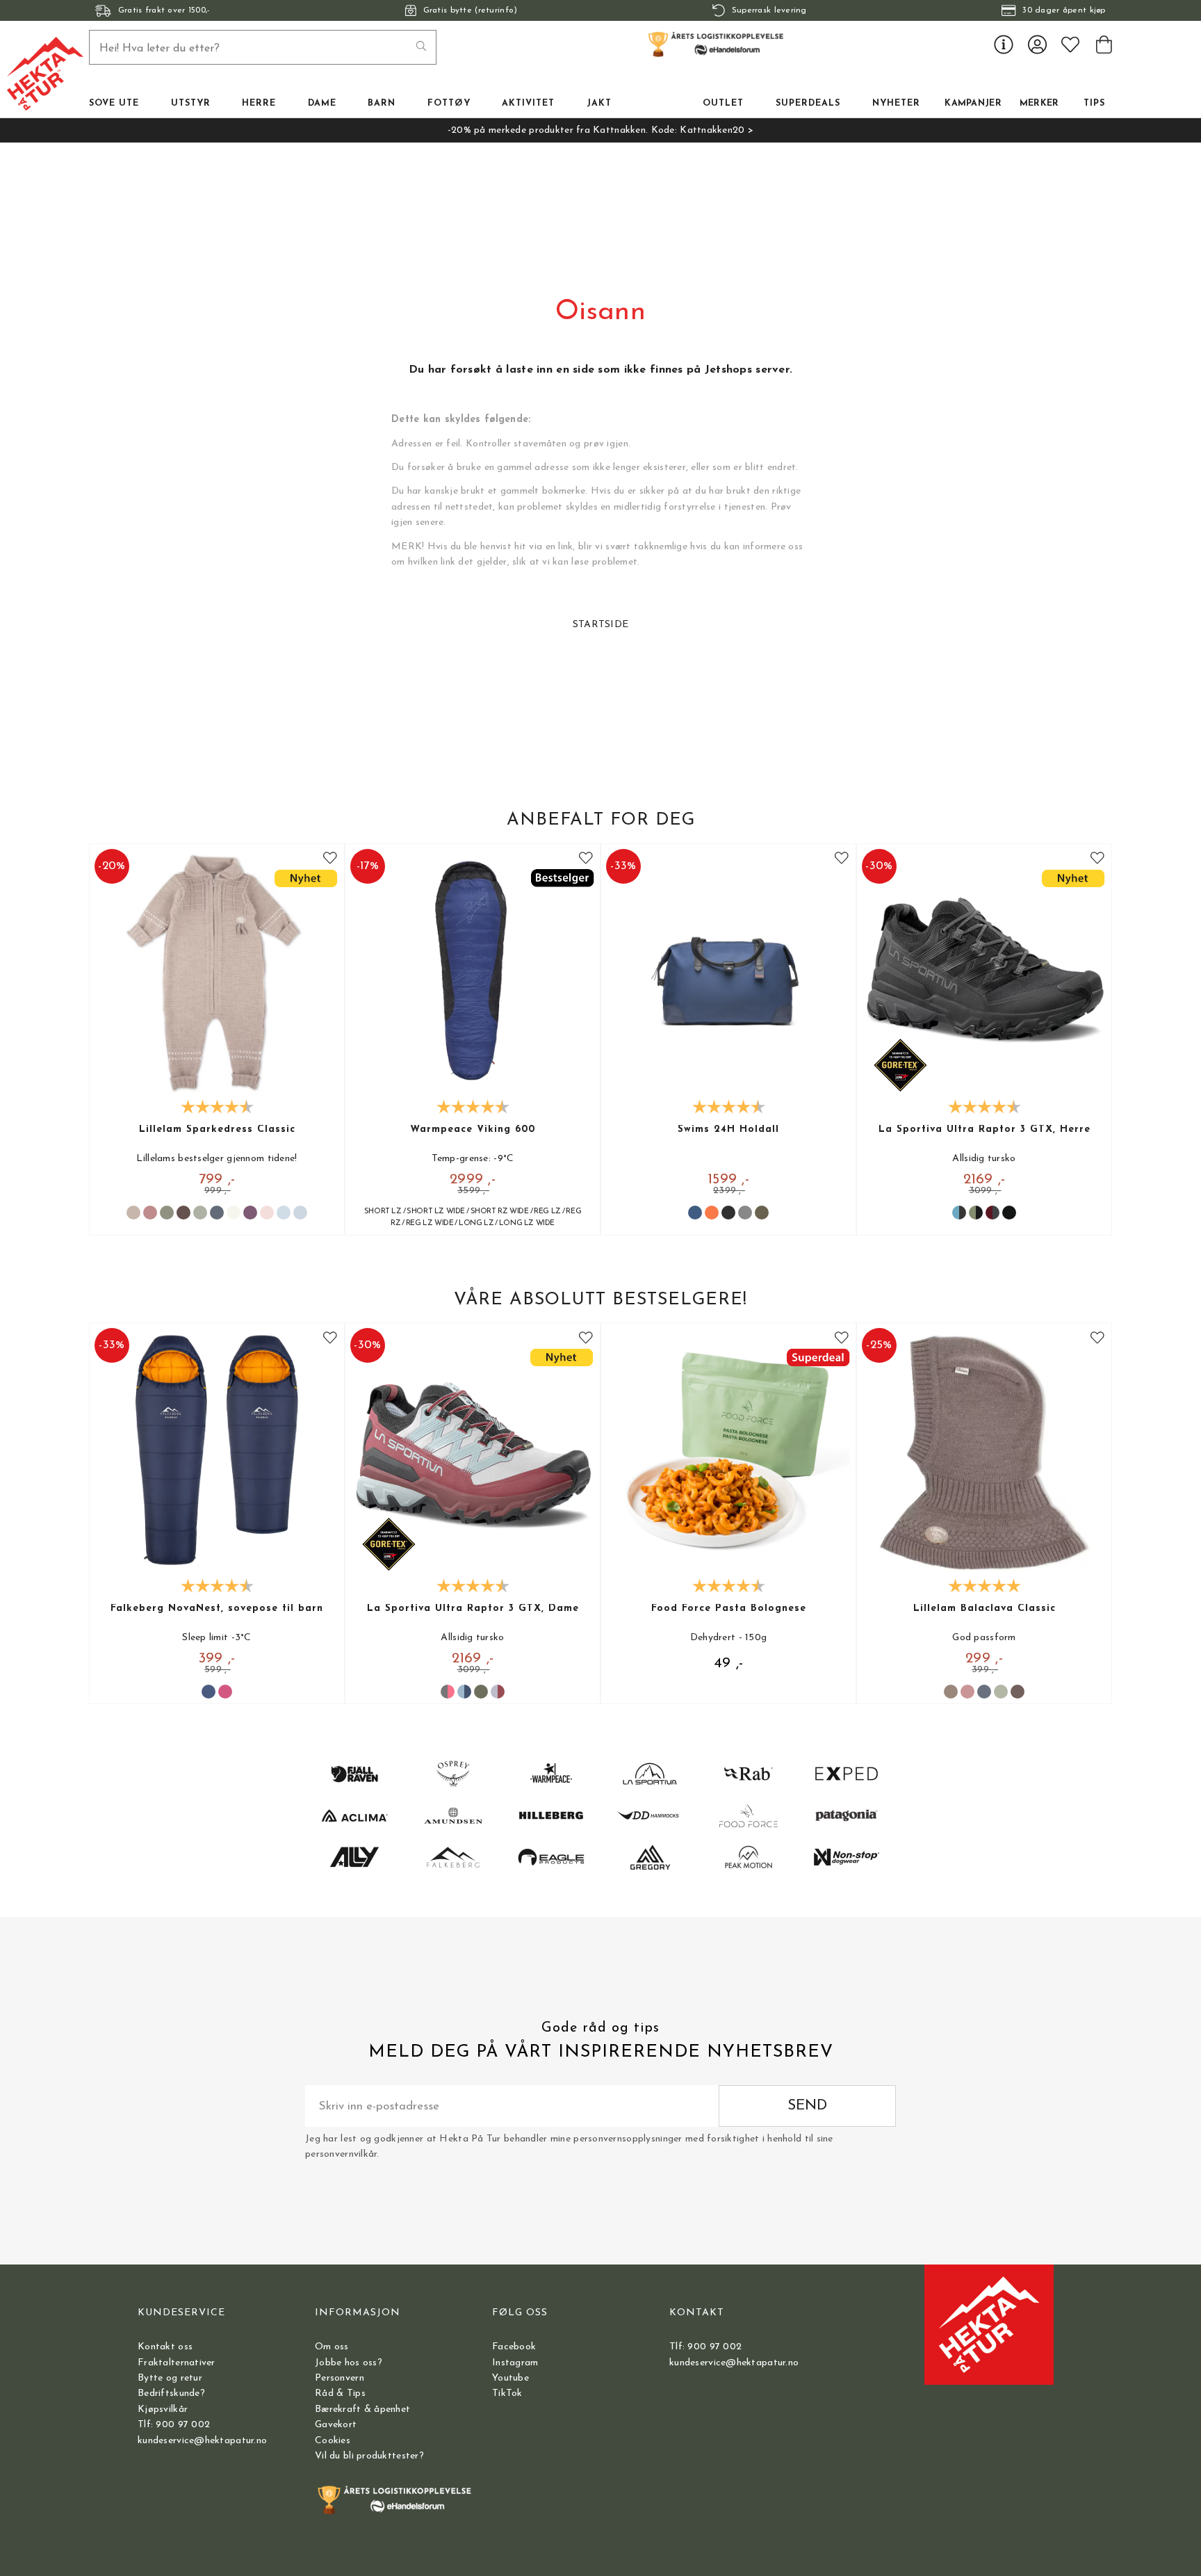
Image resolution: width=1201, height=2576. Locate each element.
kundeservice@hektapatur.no (202, 2441)
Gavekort (336, 2425)
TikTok (507, 2393)
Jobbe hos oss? (349, 2363)
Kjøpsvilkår (163, 2409)
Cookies (333, 2441)
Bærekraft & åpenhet (362, 2409)
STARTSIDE (601, 625)
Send (807, 2106)
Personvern (340, 2378)
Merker (1039, 104)
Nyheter (896, 104)
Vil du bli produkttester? (369, 2456)
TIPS (1094, 104)
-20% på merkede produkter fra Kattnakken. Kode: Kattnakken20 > (600, 130)
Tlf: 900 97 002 (174, 2425)
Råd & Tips (340, 2393)
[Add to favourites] (330, 858)
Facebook (514, 2347)
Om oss (332, 2347)
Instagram (515, 2363)
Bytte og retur (170, 2378)
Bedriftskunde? (171, 2393)
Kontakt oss (165, 2347)
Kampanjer (973, 104)
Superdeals (808, 104)
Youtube (510, 2378)
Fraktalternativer (177, 2363)
